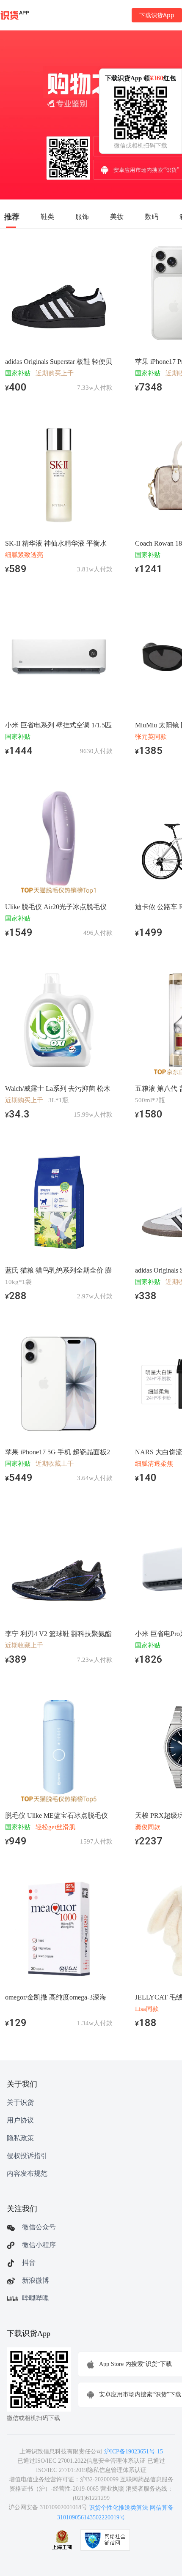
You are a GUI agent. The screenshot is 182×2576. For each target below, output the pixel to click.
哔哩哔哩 (36, 2298)
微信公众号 (39, 2227)
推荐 (12, 216)
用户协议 (20, 2120)
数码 (152, 216)
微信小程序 (39, 2245)
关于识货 (20, 2102)
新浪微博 (36, 2280)
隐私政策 (20, 2138)
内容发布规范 (27, 2173)
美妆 (117, 216)
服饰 (82, 216)
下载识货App (157, 15)
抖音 (29, 2263)
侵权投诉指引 (27, 2156)
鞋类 (47, 216)
